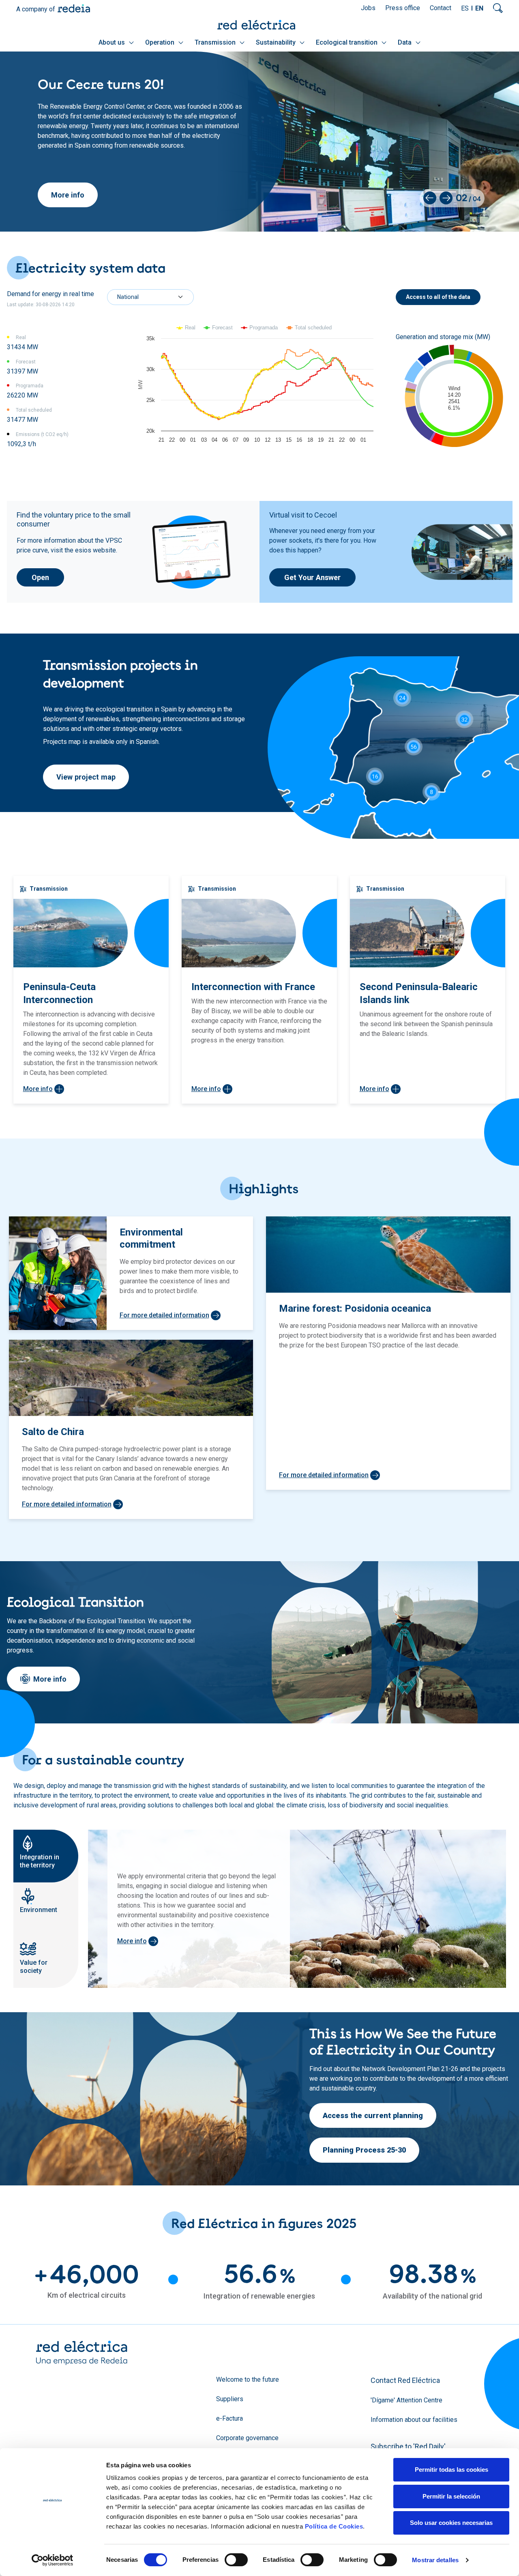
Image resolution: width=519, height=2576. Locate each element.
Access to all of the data (438, 297)
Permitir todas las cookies (451, 2470)
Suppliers (230, 2399)
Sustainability (277, 42)
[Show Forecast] (218, 328)
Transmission (216, 42)
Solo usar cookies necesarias (451, 2523)
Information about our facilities (414, 2420)
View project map (86, 777)
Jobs (368, 8)
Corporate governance (247, 2438)
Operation (161, 42)
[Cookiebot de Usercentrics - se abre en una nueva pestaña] (53, 2560)
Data (405, 42)
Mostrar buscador (498, 8)
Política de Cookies (334, 2526)
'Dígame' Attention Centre (406, 2400)
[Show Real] (186, 328)
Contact (441, 8)
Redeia (74, 8)
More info (68, 195)
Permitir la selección (451, 2496)
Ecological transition (347, 42)
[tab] (46, 1856)
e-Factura (229, 2418)
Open (40, 577)
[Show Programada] (260, 328)
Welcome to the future (248, 2379)
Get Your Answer (312, 577)
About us (113, 42)
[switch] (236, 2560)
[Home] (259, 25)
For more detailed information (164, 1315)
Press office (403, 8)
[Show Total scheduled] (309, 328)
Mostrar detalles (435, 2560)
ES (465, 8)
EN (479, 8)
